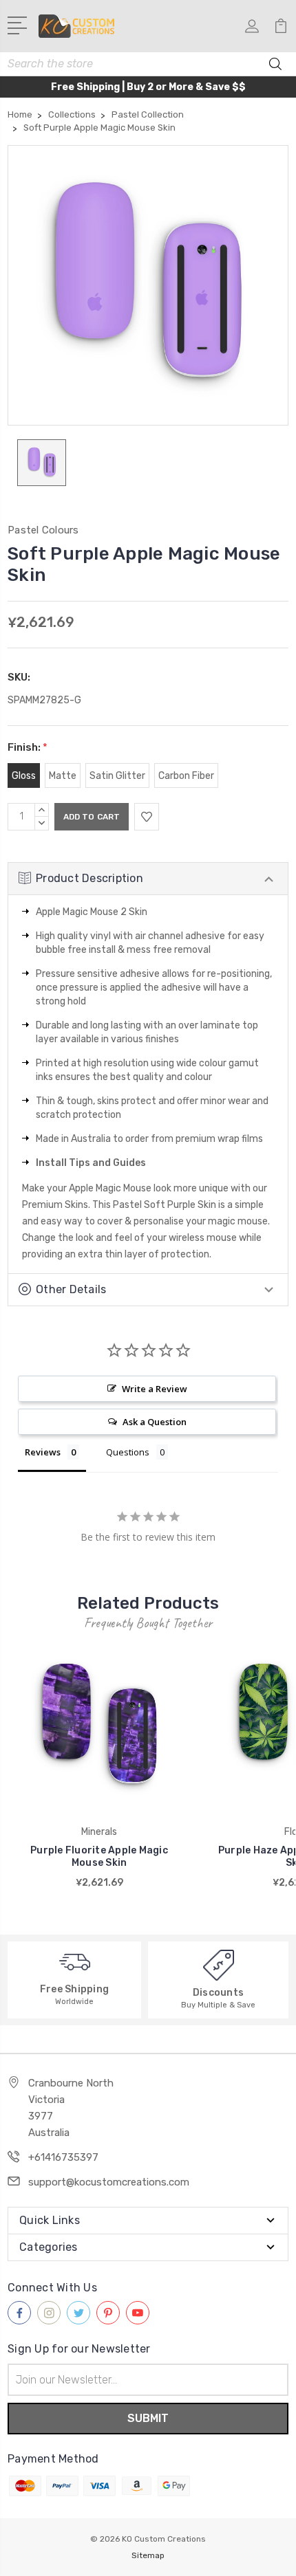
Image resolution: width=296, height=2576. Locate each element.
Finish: (28, 747)
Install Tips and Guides (91, 1163)
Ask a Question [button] (155, 1422)
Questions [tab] (128, 1452)
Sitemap (148, 2555)
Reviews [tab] (43, 1452)
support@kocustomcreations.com (109, 2182)
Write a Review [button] (155, 1389)
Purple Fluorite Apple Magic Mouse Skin (99, 1857)
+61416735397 (63, 2157)
